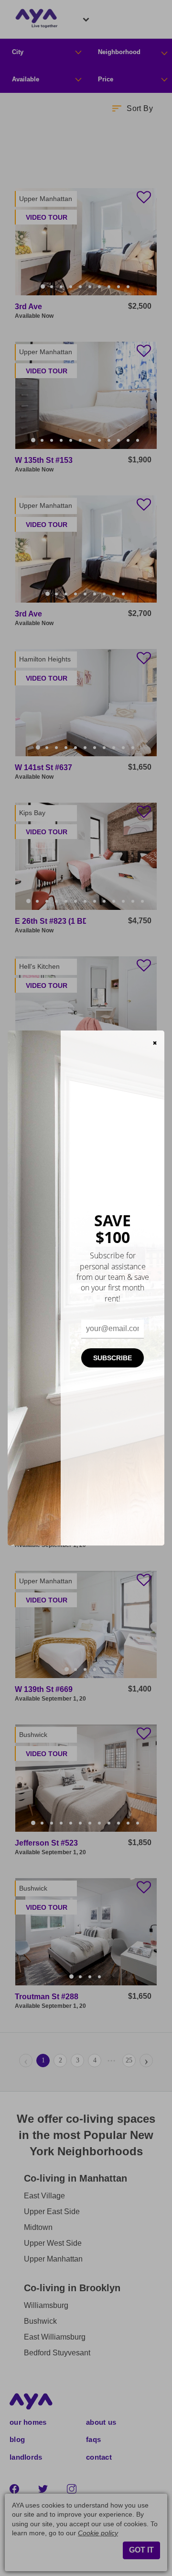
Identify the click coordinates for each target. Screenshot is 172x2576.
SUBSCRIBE (113, 1358)
